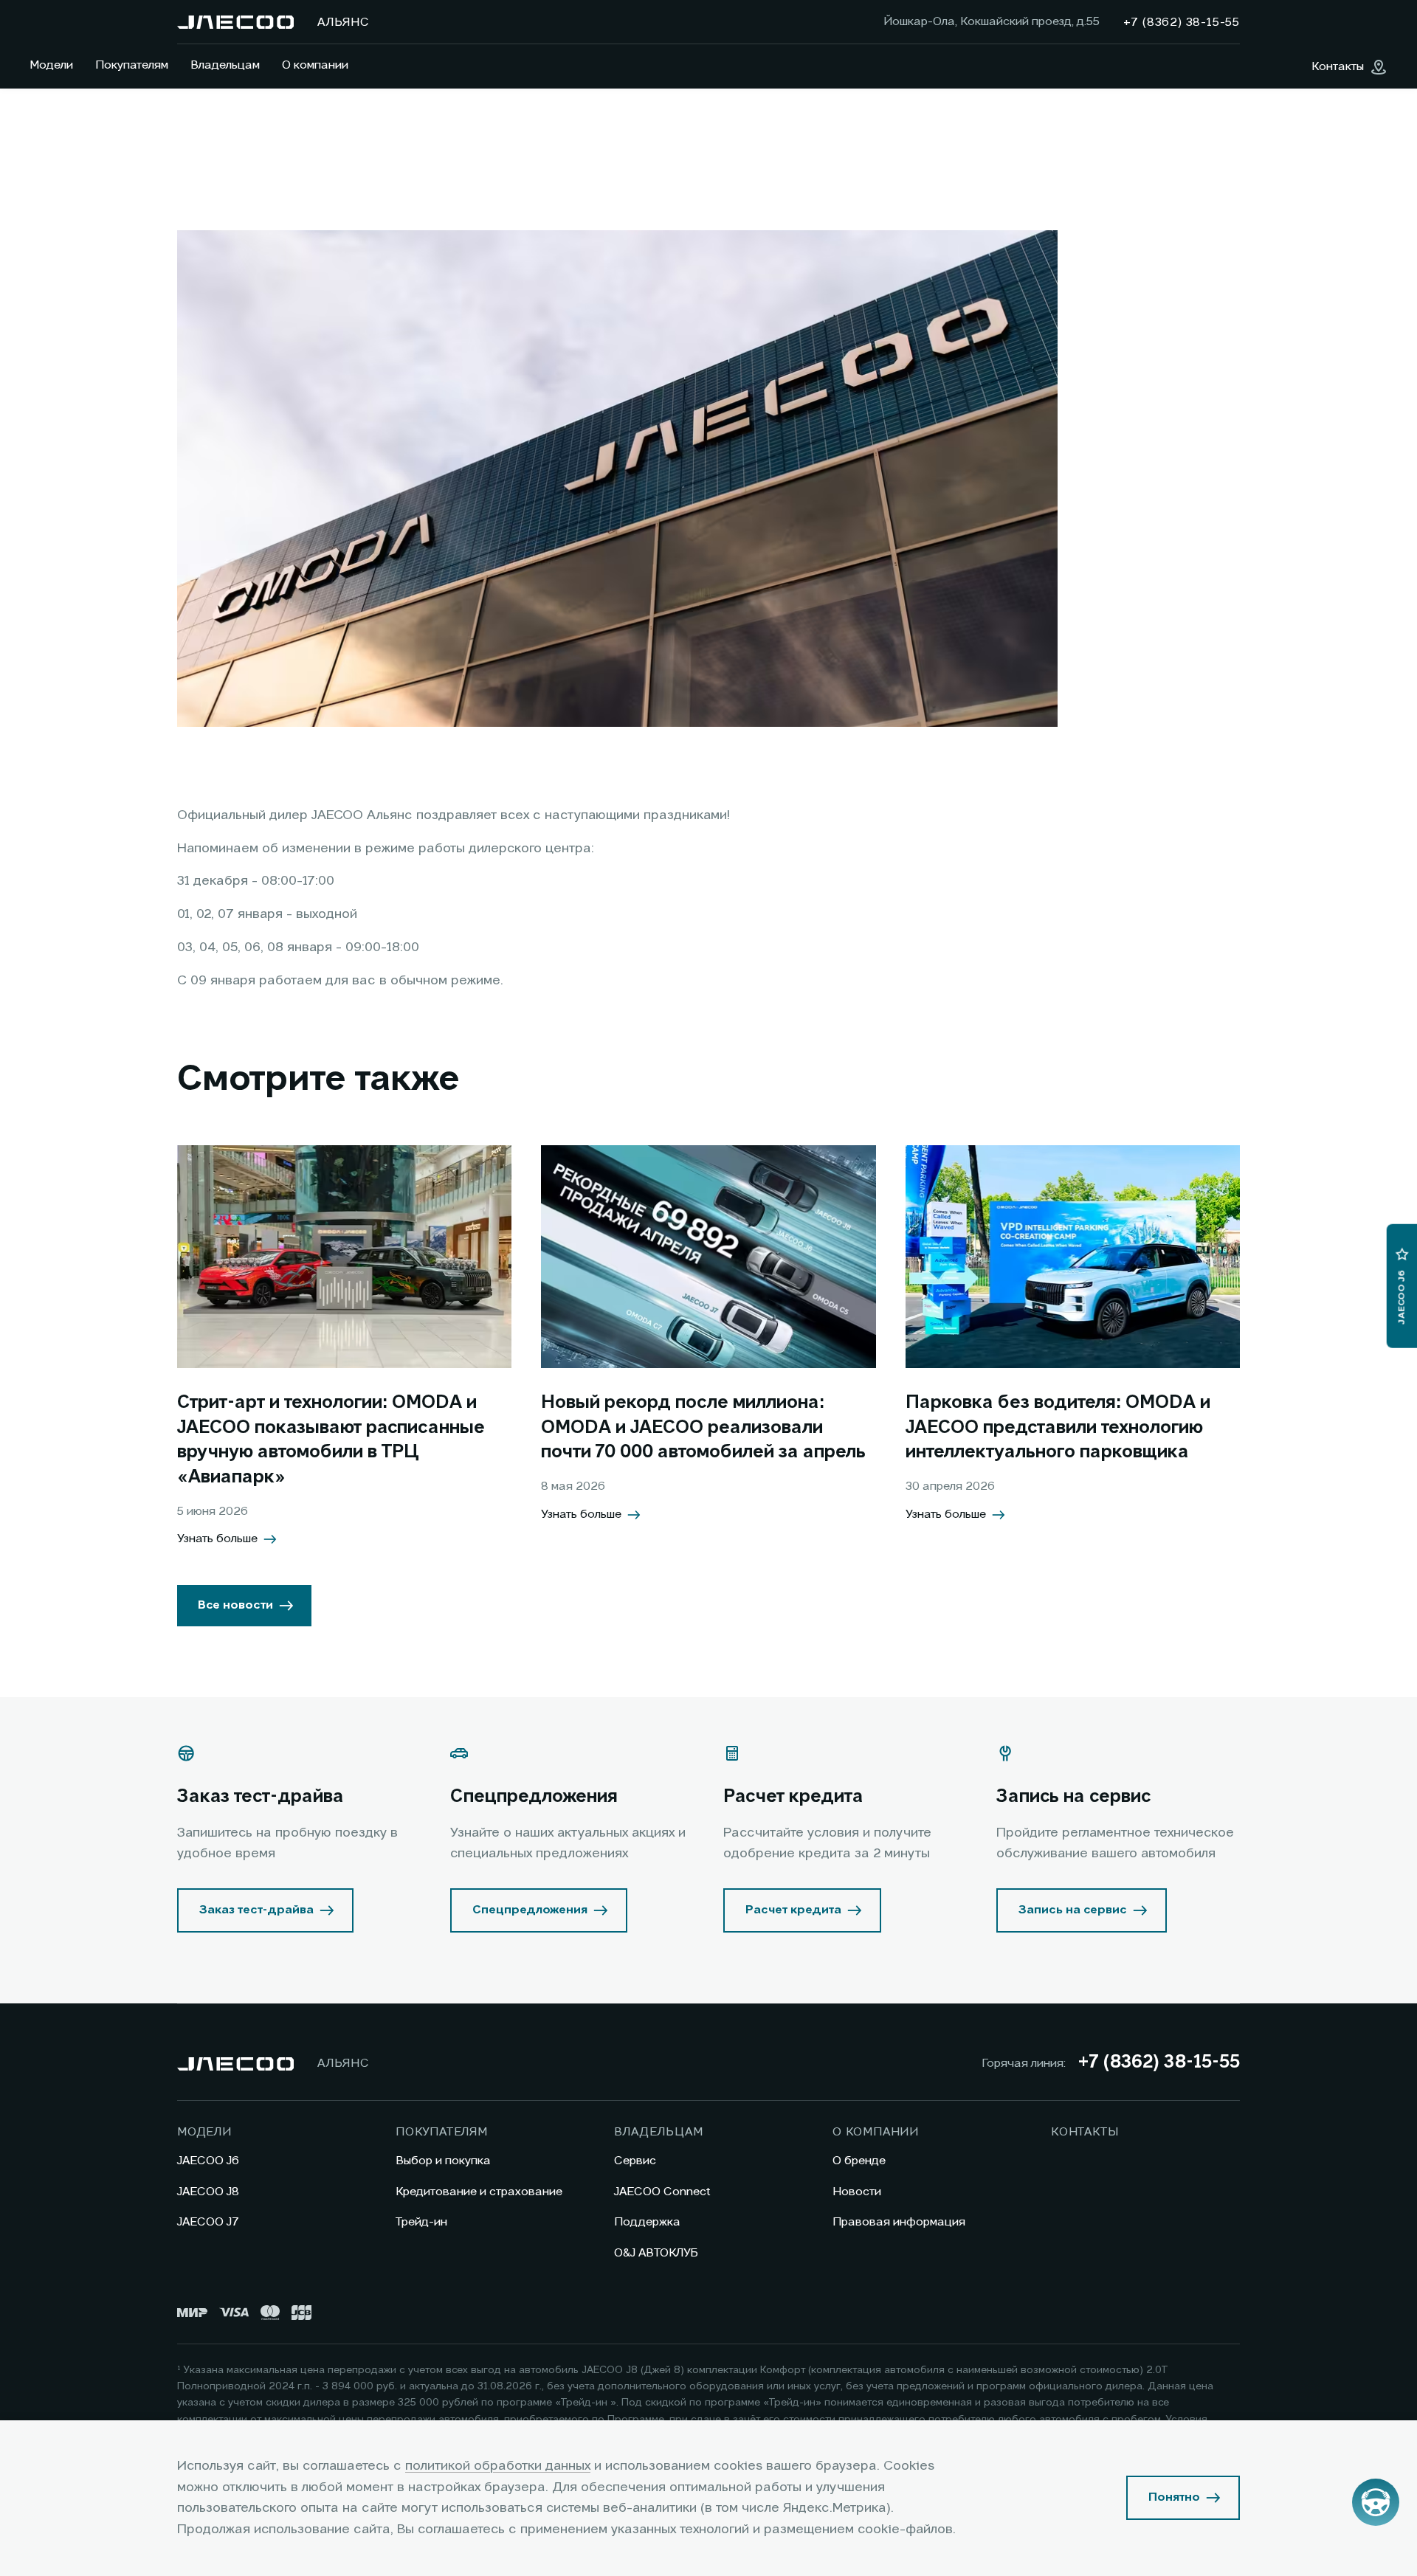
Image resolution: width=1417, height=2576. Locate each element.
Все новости (235, 1606)
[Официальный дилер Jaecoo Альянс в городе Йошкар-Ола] (235, 22)
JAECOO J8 (208, 2192)
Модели (51, 66)
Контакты (1085, 2133)
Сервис (635, 2161)
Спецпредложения (530, 1910)
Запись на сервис (1073, 1910)
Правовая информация (899, 2223)
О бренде (859, 2161)
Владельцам (225, 66)
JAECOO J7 (208, 2223)
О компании (315, 66)
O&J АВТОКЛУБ (656, 2254)
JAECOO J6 (208, 2161)
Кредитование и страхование (479, 2192)
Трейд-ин (421, 2223)
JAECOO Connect (662, 2192)
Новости (857, 2192)
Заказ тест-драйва (256, 1910)
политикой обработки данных (498, 2466)
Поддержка (647, 2223)
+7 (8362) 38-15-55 (1159, 2063)
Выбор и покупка (443, 2161)
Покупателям (132, 66)
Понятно (1174, 2498)
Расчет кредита (793, 1910)
